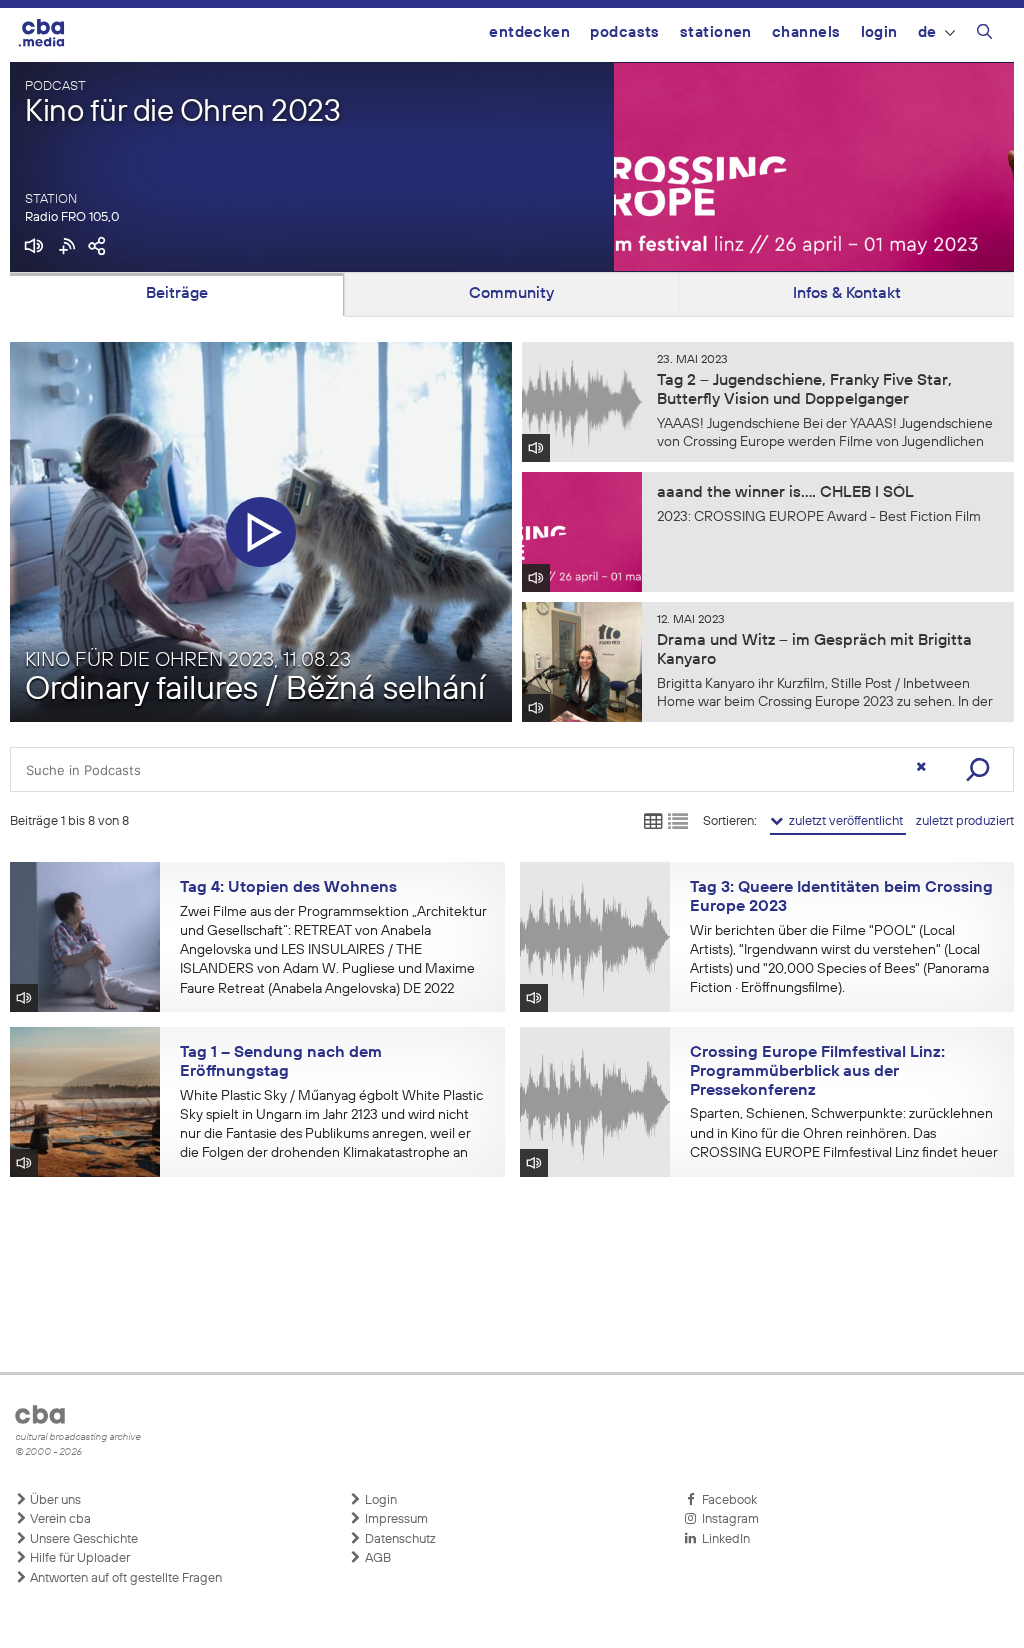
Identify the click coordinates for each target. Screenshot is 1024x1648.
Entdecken (529, 32)
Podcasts (625, 32)
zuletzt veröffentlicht (844, 821)
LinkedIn (723, 1539)
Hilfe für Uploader (78, 1558)
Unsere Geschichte (82, 1539)
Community (511, 294)
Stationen (716, 32)
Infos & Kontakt (847, 294)
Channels (806, 32)
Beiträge (177, 294)
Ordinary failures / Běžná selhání (255, 690)
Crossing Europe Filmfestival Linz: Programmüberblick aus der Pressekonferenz (817, 1071)
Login (879, 32)
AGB (376, 1558)
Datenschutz (399, 1539)
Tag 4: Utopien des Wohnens (288, 888)
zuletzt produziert (965, 821)
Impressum (395, 1519)
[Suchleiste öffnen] (984, 35)
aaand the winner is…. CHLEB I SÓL (785, 493)
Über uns (54, 1500)
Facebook (726, 1500)
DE (927, 32)
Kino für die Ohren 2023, (188, 660)
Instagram (727, 1519)
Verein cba (59, 1519)
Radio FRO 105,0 (72, 217)
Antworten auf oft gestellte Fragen (124, 1578)
